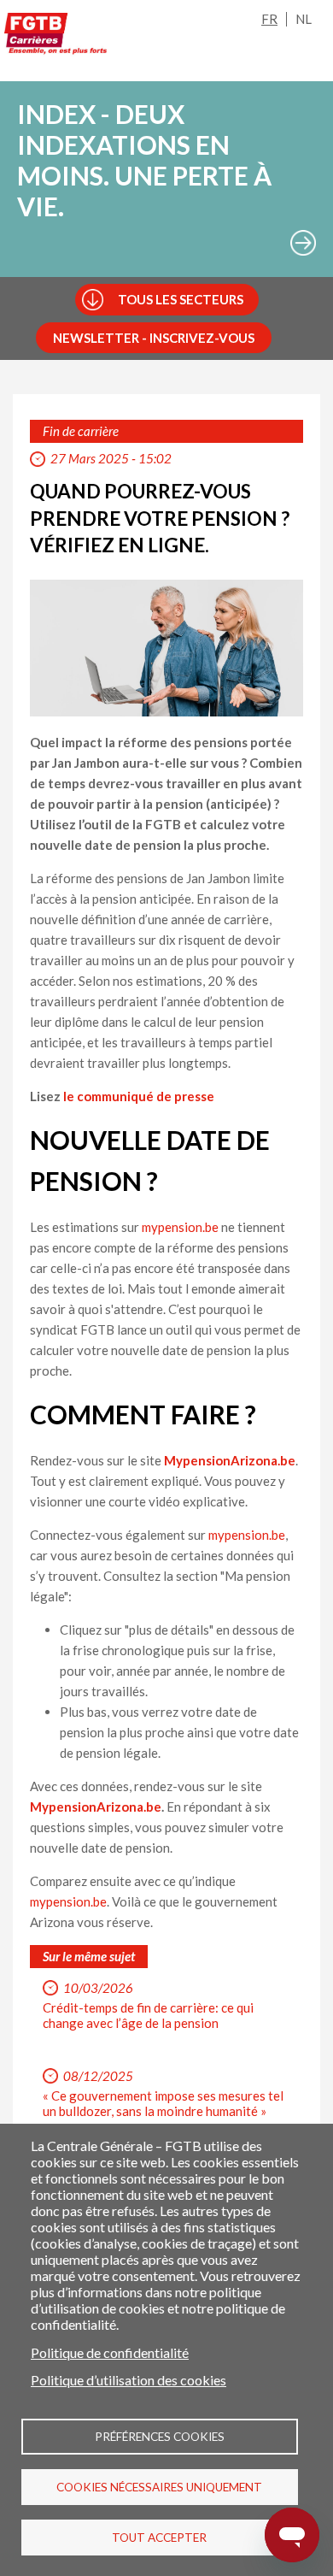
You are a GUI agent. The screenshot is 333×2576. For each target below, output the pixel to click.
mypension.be (180, 1227)
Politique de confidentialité (110, 2352)
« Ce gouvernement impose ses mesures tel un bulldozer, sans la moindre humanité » (163, 2103)
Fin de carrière (81, 431)
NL (304, 19)
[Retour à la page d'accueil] (55, 37)
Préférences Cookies (160, 2437)
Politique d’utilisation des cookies (129, 2380)
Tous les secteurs (181, 299)
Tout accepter (159, 2538)
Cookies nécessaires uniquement (159, 2487)
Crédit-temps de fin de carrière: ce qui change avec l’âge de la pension (148, 2015)
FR (269, 19)
